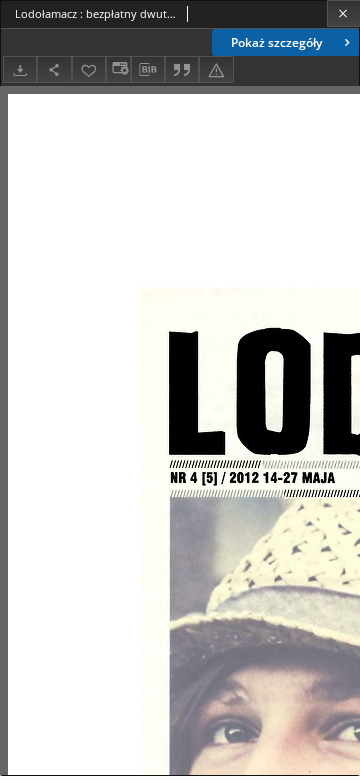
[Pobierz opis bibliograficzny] (148, 70)
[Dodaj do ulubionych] (89, 69)
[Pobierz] (20, 69)
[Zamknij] (343, 13)
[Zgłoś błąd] (216, 69)
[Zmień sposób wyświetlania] (118, 69)
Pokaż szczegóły (276, 42)
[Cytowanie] (182, 69)
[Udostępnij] (54, 69)
